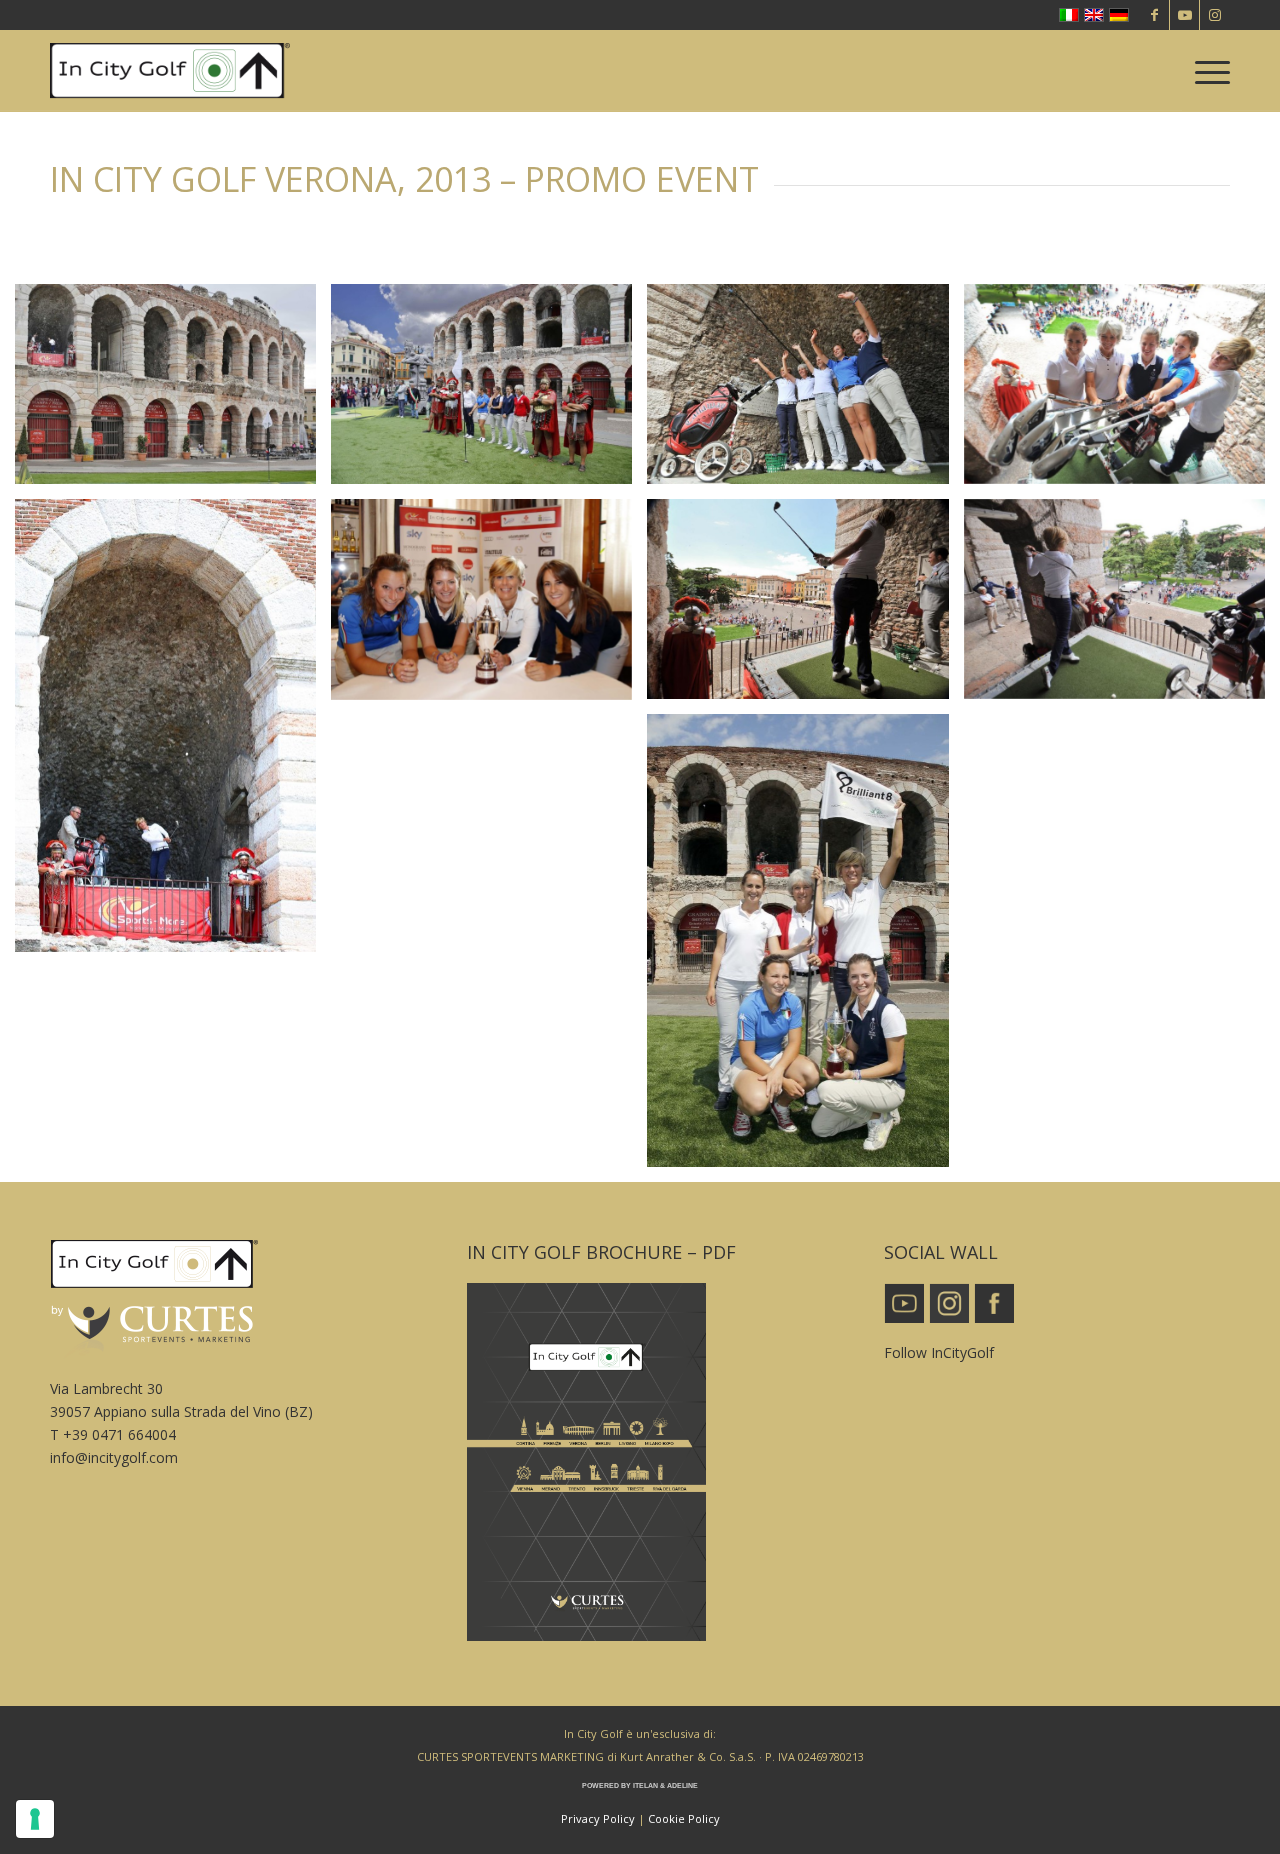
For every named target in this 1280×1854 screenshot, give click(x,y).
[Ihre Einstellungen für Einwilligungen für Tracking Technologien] (35, 1819)
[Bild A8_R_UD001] (489, 607)
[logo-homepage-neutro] (170, 71)
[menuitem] (1206, 71)
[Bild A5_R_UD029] (805, 606)
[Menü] (1206, 71)
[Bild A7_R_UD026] (173, 733)
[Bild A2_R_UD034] (489, 392)
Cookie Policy (684, 1818)
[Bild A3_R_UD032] (805, 391)
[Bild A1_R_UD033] (173, 392)
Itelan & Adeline (665, 1785)
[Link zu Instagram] (1215, 15)
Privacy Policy (598, 1818)
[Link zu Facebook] (1154, 15)
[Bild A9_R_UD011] (805, 948)
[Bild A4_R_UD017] (1122, 391)
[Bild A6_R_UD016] (1122, 606)
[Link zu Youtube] (1184, 15)
